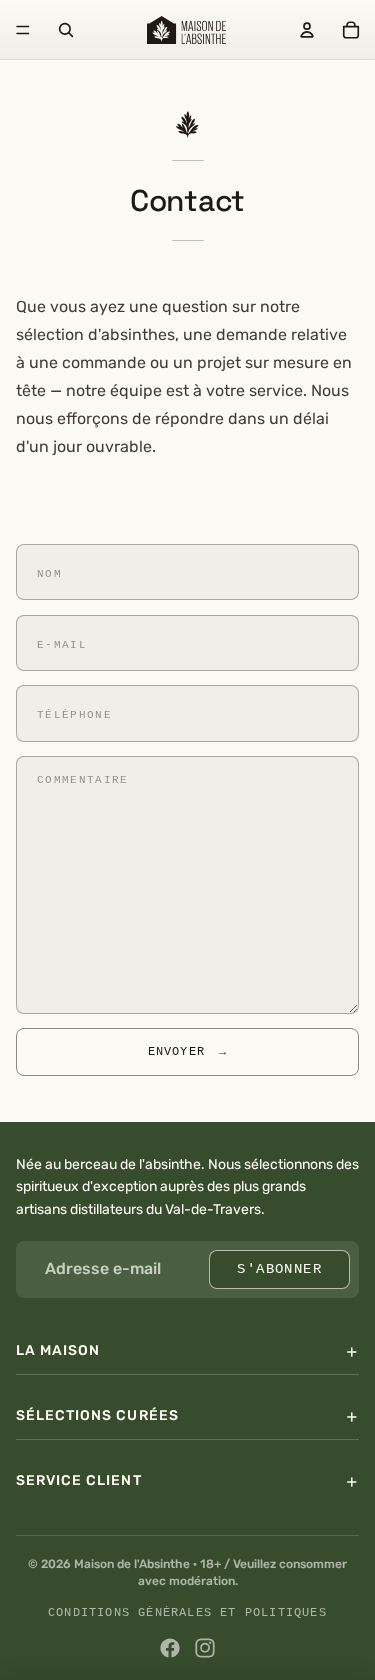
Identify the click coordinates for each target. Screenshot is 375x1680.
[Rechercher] (66, 30)
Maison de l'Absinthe (132, 1564)
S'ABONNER (279, 1268)
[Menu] (23, 30)
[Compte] (307, 30)
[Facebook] (170, 1648)
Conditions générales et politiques (187, 1613)
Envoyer (188, 1052)
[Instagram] (205, 1648)
